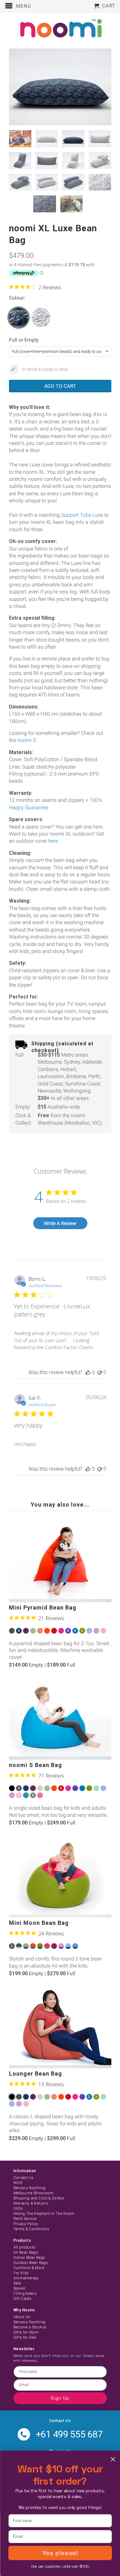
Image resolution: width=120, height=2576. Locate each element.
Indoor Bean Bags (29, 2257)
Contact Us (24, 2178)
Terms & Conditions (31, 2229)
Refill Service (25, 2219)
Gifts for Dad (25, 2337)
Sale (17, 2283)
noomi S (27, 740)
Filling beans (25, 2293)
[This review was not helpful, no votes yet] (100, 1372)
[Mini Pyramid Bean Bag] (60, 1562)
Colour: (17, 298)
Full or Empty (24, 340)
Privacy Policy (26, 2224)
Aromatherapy (26, 2278)
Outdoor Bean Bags (31, 2263)
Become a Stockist (30, 2327)
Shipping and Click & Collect (39, 2198)
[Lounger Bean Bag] (60, 2028)
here (98, 827)
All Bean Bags (26, 2252)
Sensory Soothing (30, 2188)
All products (24, 2247)
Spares (20, 2288)
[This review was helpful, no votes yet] (88, 1372)
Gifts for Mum (26, 2332)
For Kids (21, 2273)
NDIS (18, 2183)
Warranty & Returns (31, 2203)
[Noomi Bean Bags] (60, 29)
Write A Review (60, 1223)
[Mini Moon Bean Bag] (60, 1877)
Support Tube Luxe (82, 515)
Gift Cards (23, 2299)
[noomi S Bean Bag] (60, 1720)
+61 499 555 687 (69, 2434)
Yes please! (60, 2553)
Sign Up (60, 2398)
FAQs (18, 2208)
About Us (22, 2317)
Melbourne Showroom (33, 2193)
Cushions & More (29, 2268)
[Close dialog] (113, 2459)
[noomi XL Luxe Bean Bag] (60, 87)
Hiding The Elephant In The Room (44, 2214)
